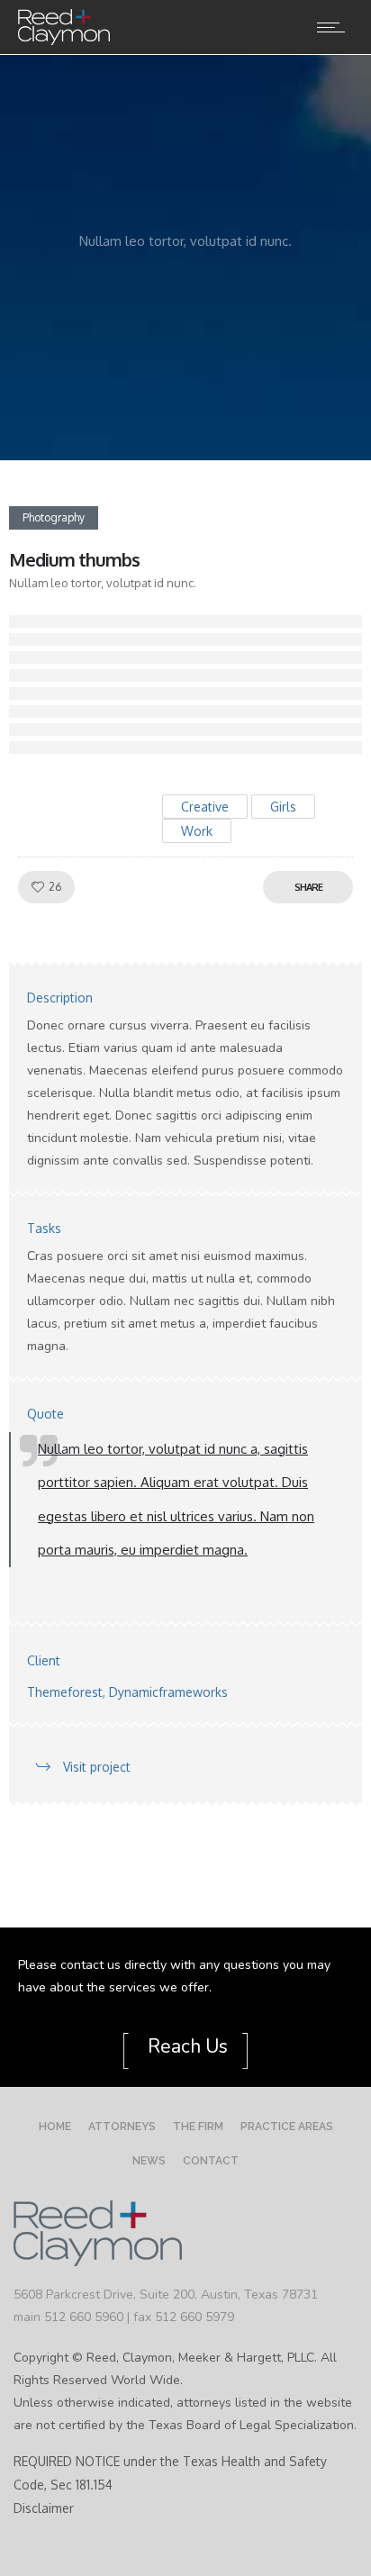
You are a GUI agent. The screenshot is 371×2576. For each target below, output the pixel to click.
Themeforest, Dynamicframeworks (127, 1692)
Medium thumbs (74, 559)
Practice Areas (287, 2127)
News (149, 2161)
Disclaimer (44, 2508)
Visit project (97, 1767)
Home (55, 2127)
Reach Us (185, 2046)
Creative (205, 807)
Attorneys (122, 2127)
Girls (283, 807)
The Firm (198, 2127)
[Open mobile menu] (335, 27)
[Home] (64, 41)
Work (197, 831)
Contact (211, 2161)
